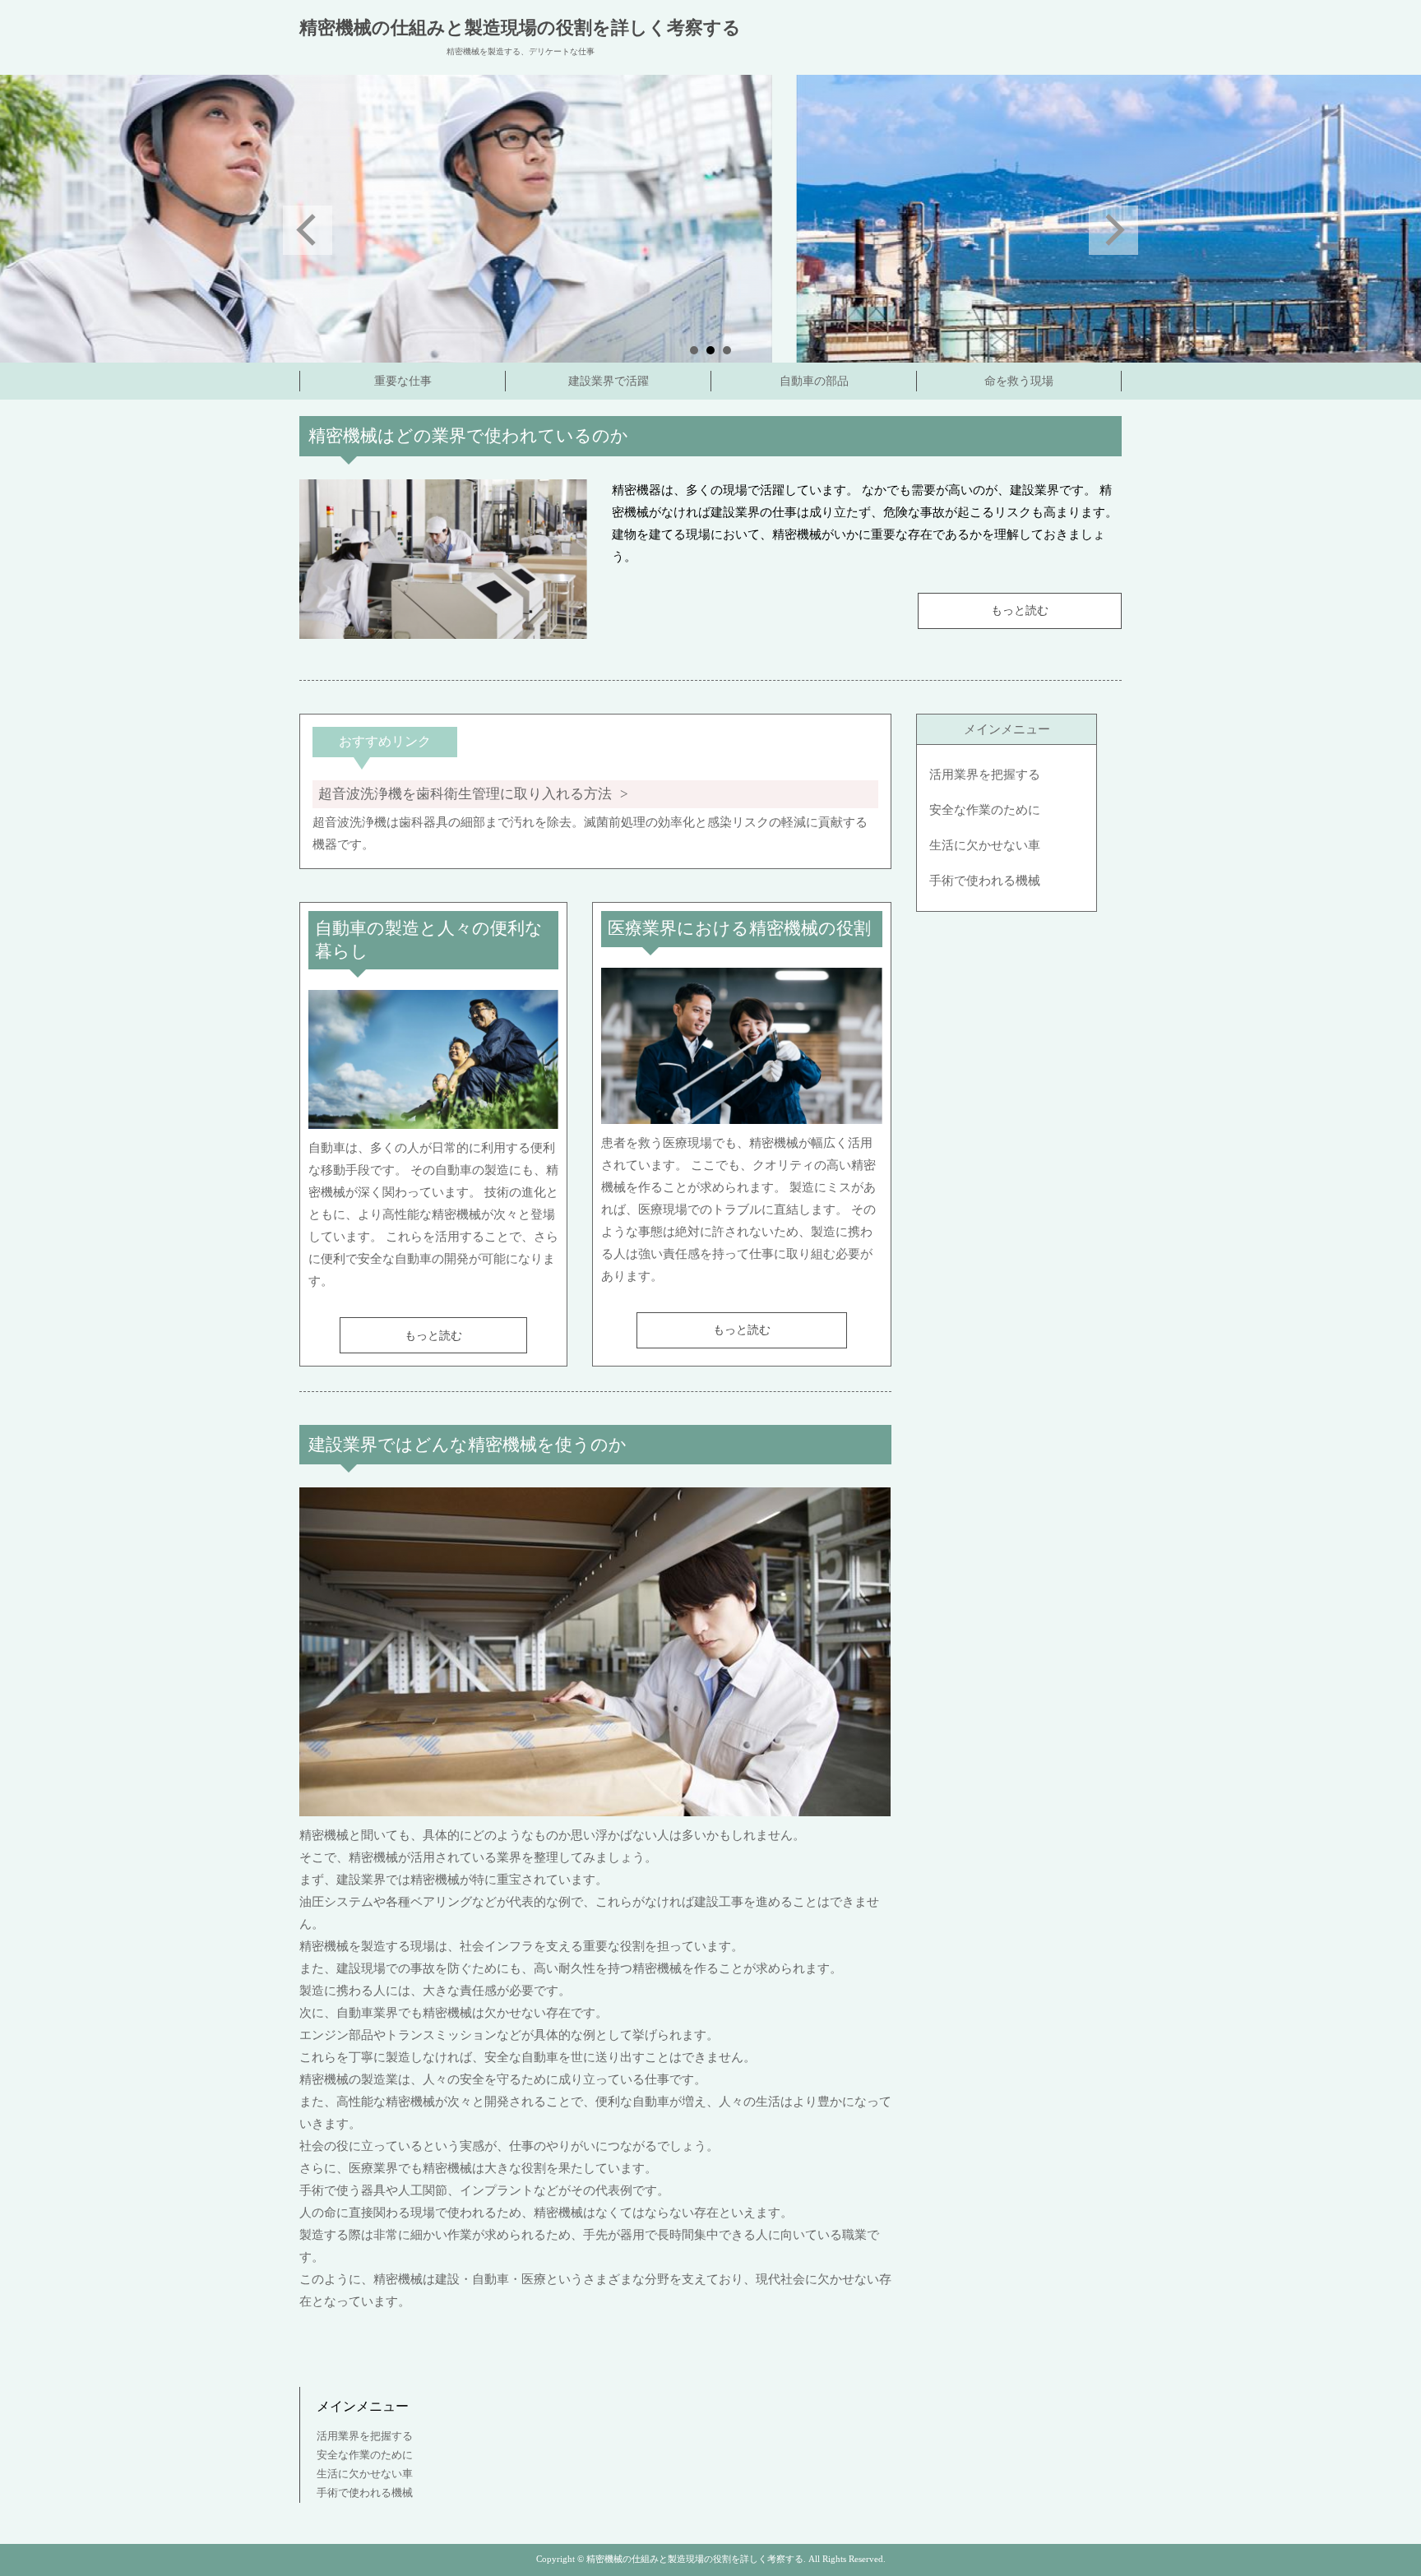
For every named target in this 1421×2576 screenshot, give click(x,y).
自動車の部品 (814, 381)
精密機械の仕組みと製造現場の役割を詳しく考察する (520, 28)
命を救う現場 (1019, 381)
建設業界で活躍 (609, 381)
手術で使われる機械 (985, 881)
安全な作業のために (985, 810)
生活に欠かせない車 (985, 845)
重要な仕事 (403, 381)
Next (1113, 230)
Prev (308, 230)
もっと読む (1020, 610)
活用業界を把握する (985, 775)
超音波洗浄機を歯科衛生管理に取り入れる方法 (465, 794)
